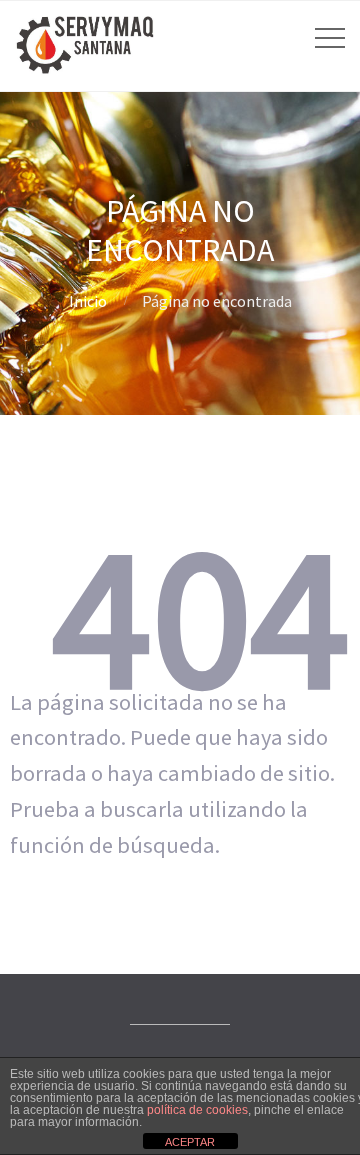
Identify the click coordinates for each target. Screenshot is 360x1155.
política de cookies (197, 1110)
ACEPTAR (190, 1142)
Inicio (88, 301)
